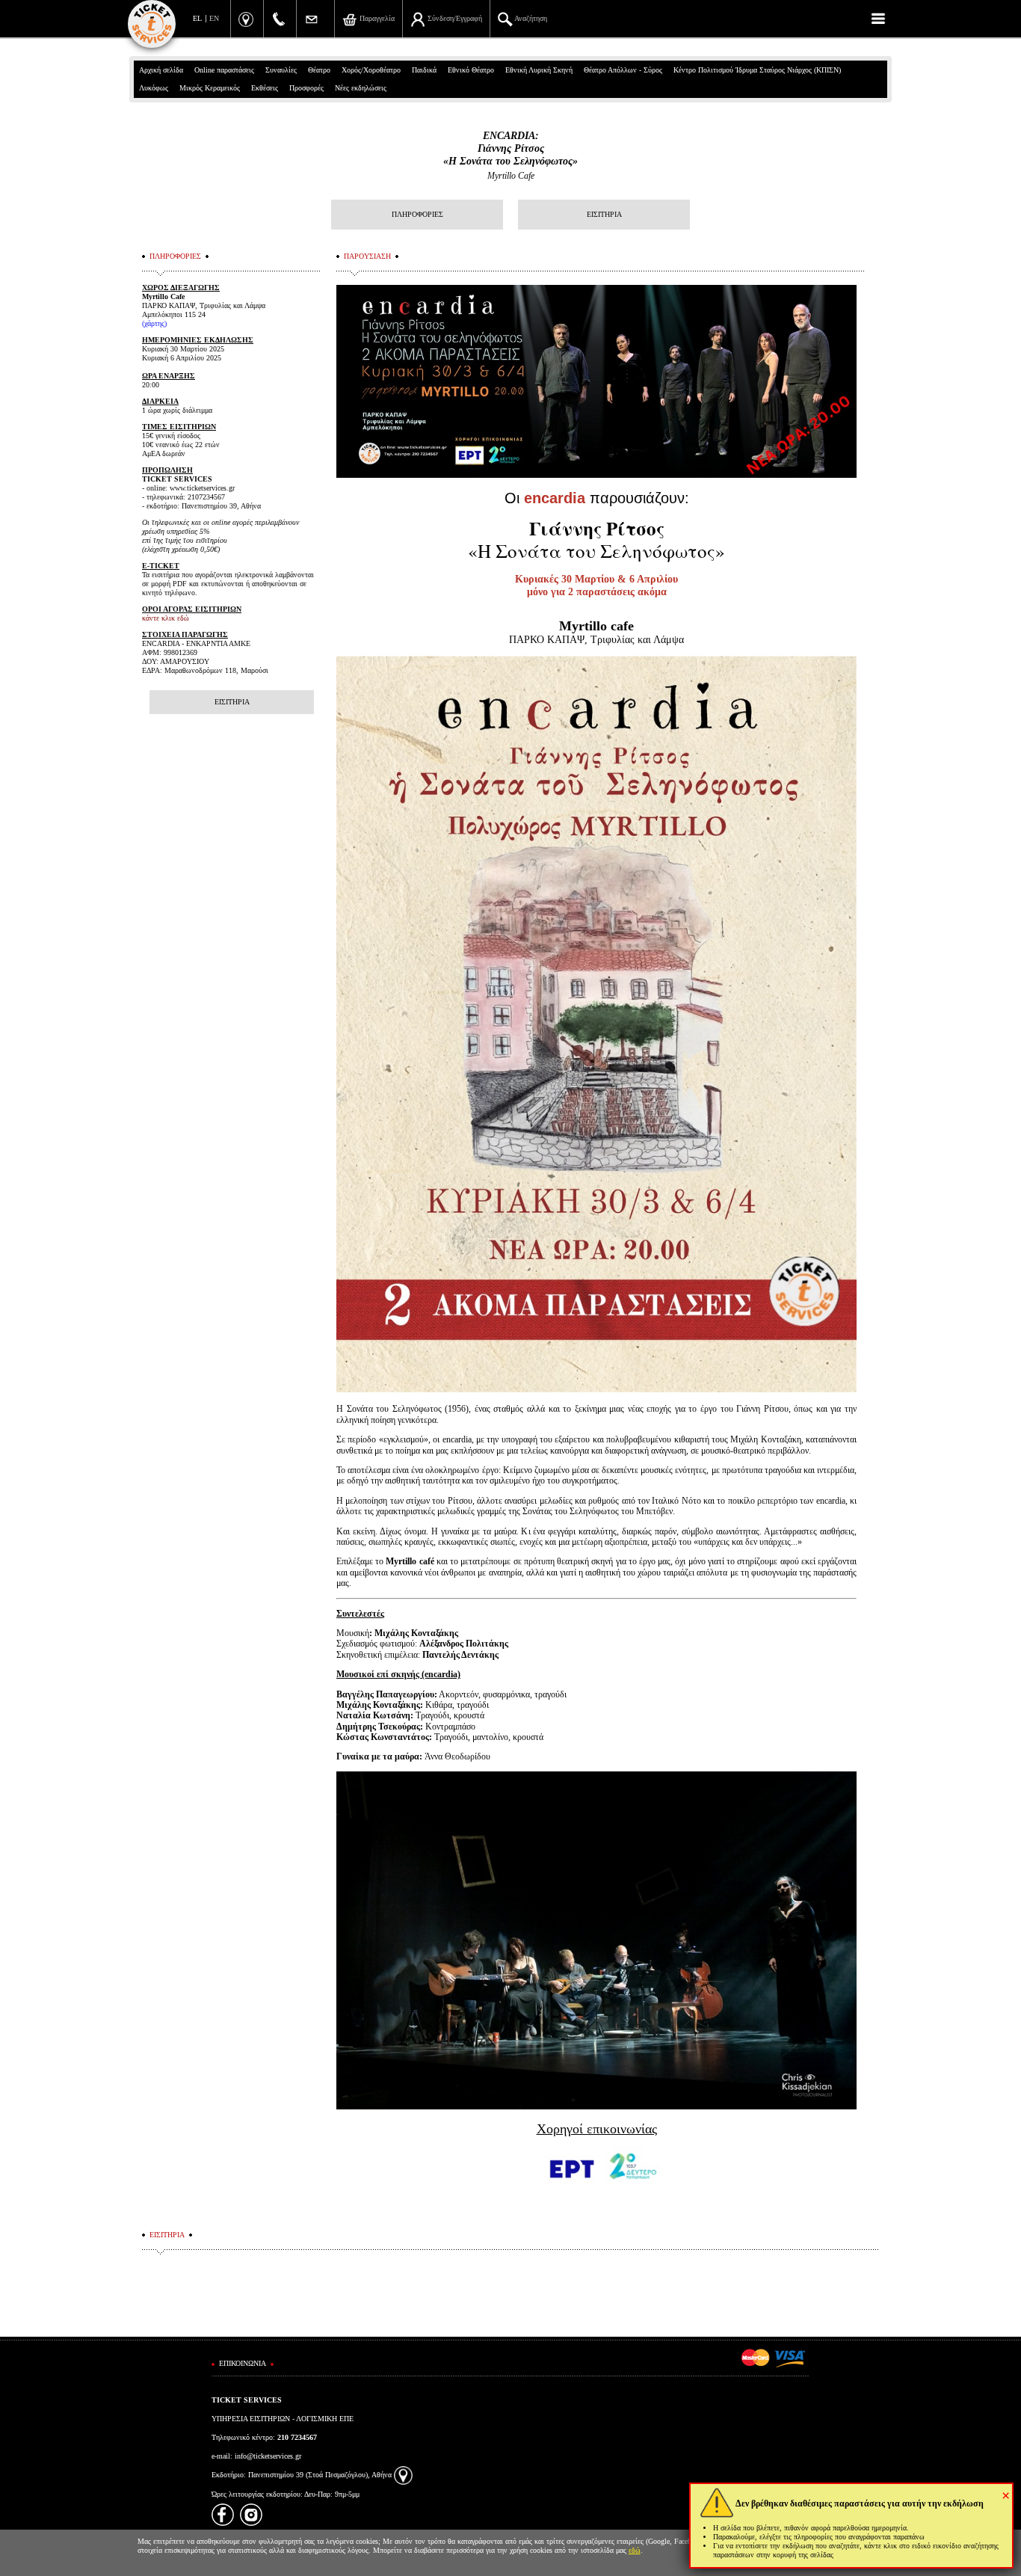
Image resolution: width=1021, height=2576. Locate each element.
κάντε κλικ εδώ (166, 618)
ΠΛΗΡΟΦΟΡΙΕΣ (417, 214)
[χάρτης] (403, 2475)
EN (214, 18)
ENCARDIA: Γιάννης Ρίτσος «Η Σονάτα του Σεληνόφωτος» (510, 148)
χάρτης (154, 323)
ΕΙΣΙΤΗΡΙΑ (604, 214)
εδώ (635, 2550)
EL (197, 18)
